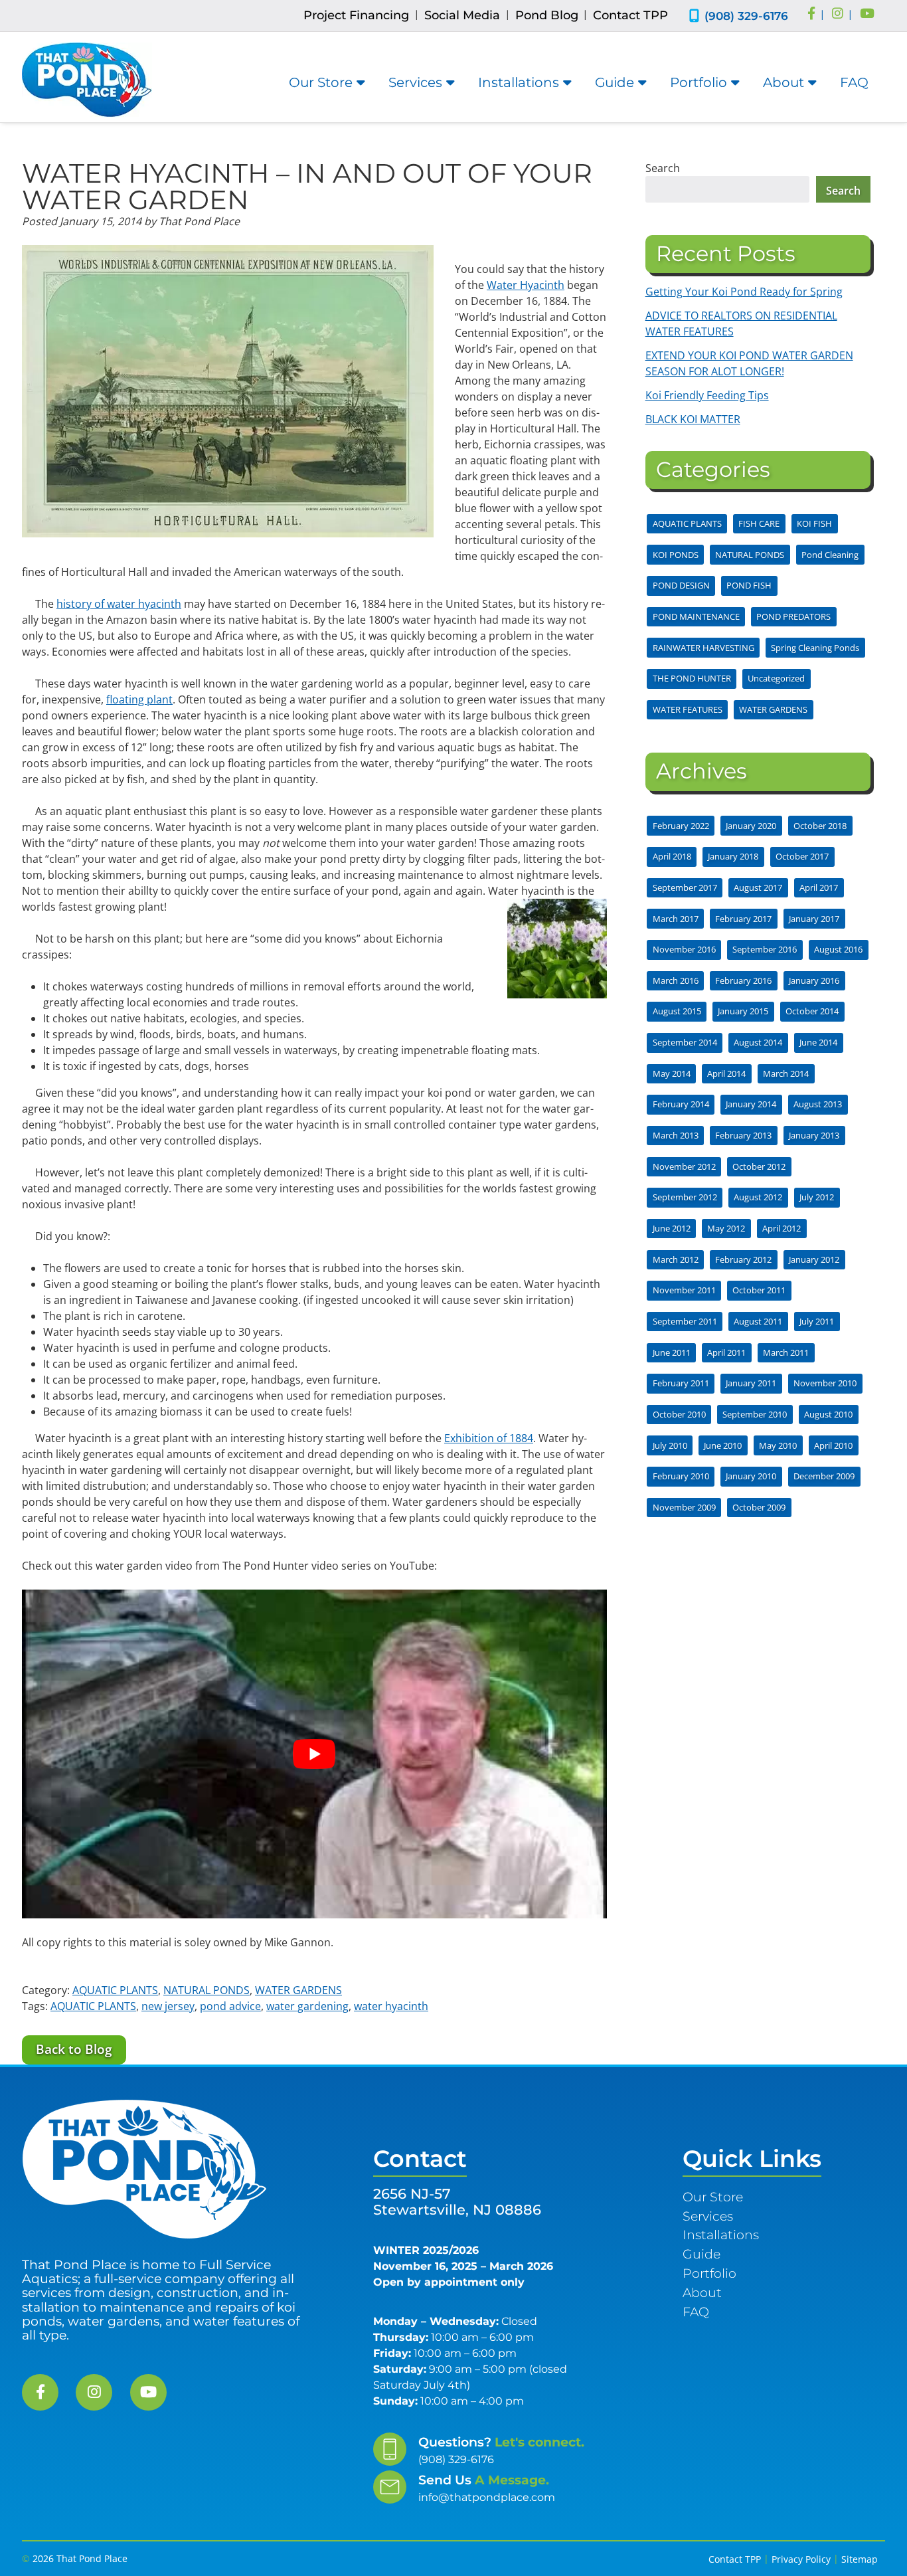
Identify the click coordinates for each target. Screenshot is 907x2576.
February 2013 (743, 1135)
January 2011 (751, 1383)
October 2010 (679, 1414)
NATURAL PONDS (206, 1990)
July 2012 (817, 1197)
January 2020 (751, 826)
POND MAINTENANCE (696, 616)
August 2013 (818, 1104)
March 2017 (676, 919)
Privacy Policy (801, 2559)
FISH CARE (759, 523)
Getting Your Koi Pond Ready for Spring (744, 292)
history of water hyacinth (119, 604)
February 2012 (743, 1259)
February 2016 (743, 980)
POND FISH (749, 585)
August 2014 (758, 1042)
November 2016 (684, 949)
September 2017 (685, 887)
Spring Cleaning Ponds (815, 648)
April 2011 (726, 1352)
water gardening (307, 2006)
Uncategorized (776, 678)
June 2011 (672, 1352)
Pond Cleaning (830, 555)
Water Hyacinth (526, 285)
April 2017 (819, 887)
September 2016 (765, 949)
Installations (519, 82)
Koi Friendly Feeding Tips (707, 395)
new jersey (168, 2006)
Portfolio (699, 82)
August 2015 (677, 1011)
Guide (615, 82)
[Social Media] (811, 15)
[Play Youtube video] (314, 1754)
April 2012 (782, 1228)
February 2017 (743, 919)
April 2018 (672, 856)
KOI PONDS (676, 555)
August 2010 (828, 1414)
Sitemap (860, 2559)
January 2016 (814, 980)
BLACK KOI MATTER (693, 419)
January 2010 (751, 1476)
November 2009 (684, 1507)
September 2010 (755, 1414)
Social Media (462, 15)
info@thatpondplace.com (487, 2497)
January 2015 (743, 1011)
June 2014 (818, 1042)
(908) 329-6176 (746, 16)
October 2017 (802, 856)
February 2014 (681, 1104)
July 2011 (817, 1321)
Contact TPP (630, 15)
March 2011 (786, 1352)
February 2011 (681, 1383)
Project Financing (356, 15)
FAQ (854, 82)
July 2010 (670, 1445)
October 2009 (759, 1507)
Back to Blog (74, 2049)
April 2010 (833, 1445)
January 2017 (814, 919)
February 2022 (681, 826)
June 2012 (672, 1228)
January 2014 (751, 1104)
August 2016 (838, 949)
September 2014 (685, 1042)
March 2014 (786, 1073)
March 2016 (676, 980)
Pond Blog (547, 15)
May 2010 (778, 1445)
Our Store (321, 82)
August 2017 (758, 887)
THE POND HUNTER (692, 678)
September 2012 (685, 1197)
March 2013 (676, 1135)
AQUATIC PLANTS (115, 1990)
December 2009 (824, 1476)
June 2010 (723, 1445)
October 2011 (759, 1290)
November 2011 (684, 1290)
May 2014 (672, 1073)
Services (415, 82)
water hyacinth (391, 2006)
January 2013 (814, 1135)
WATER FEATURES (688, 709)
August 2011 (758, 1321)
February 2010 (681, 1476)
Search (663, 168)
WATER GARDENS (298, 1990)
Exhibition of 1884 (489, 1438)
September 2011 (685, 1321)
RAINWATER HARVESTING (703, 648)
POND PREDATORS (793, 616)
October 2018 (820, 826)
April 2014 (726, 1073)
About (783, 82)
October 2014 (812, 1011)
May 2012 (726, 1228)
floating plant (139, 699)
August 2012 (758, 1197)
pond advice (230, 2006)
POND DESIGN (681, 585)
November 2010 (825, 1383)
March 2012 (676, 1259)
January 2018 (733, 856)
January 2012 (814, 1259)
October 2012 (759, 1166)
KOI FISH (814, 523)
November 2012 (684, 1166)
